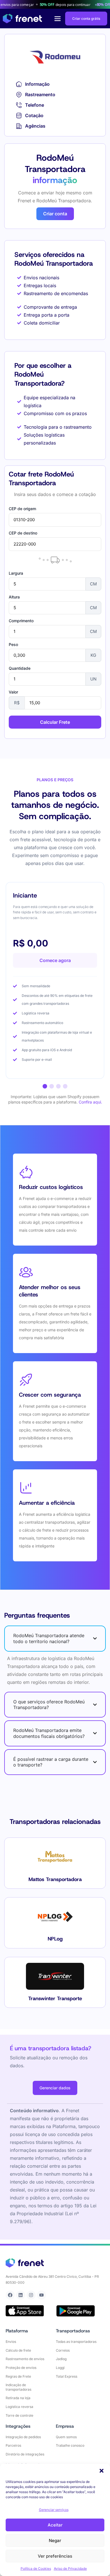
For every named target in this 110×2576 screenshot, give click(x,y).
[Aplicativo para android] (76, 2311)
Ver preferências (55, 2556)
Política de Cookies (36, 2569)
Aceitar (55, 2525)
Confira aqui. (90, 1102)
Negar (55, 2540)
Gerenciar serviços (54, 2510)
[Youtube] (41, 2295)
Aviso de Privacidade (70, 2569)
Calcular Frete (55, 722)
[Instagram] (31, 2295)
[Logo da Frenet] (22, 19)
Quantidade (20, 668)
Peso (13, 645)
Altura (14, 597)
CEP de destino (23, 533)
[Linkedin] (21, 2295)
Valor (13, 692)
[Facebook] (10, 2295)
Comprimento (21, 621)
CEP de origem (22, 509)
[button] (102, 2471)
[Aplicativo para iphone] (25, 2311)
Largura (16, 573)
